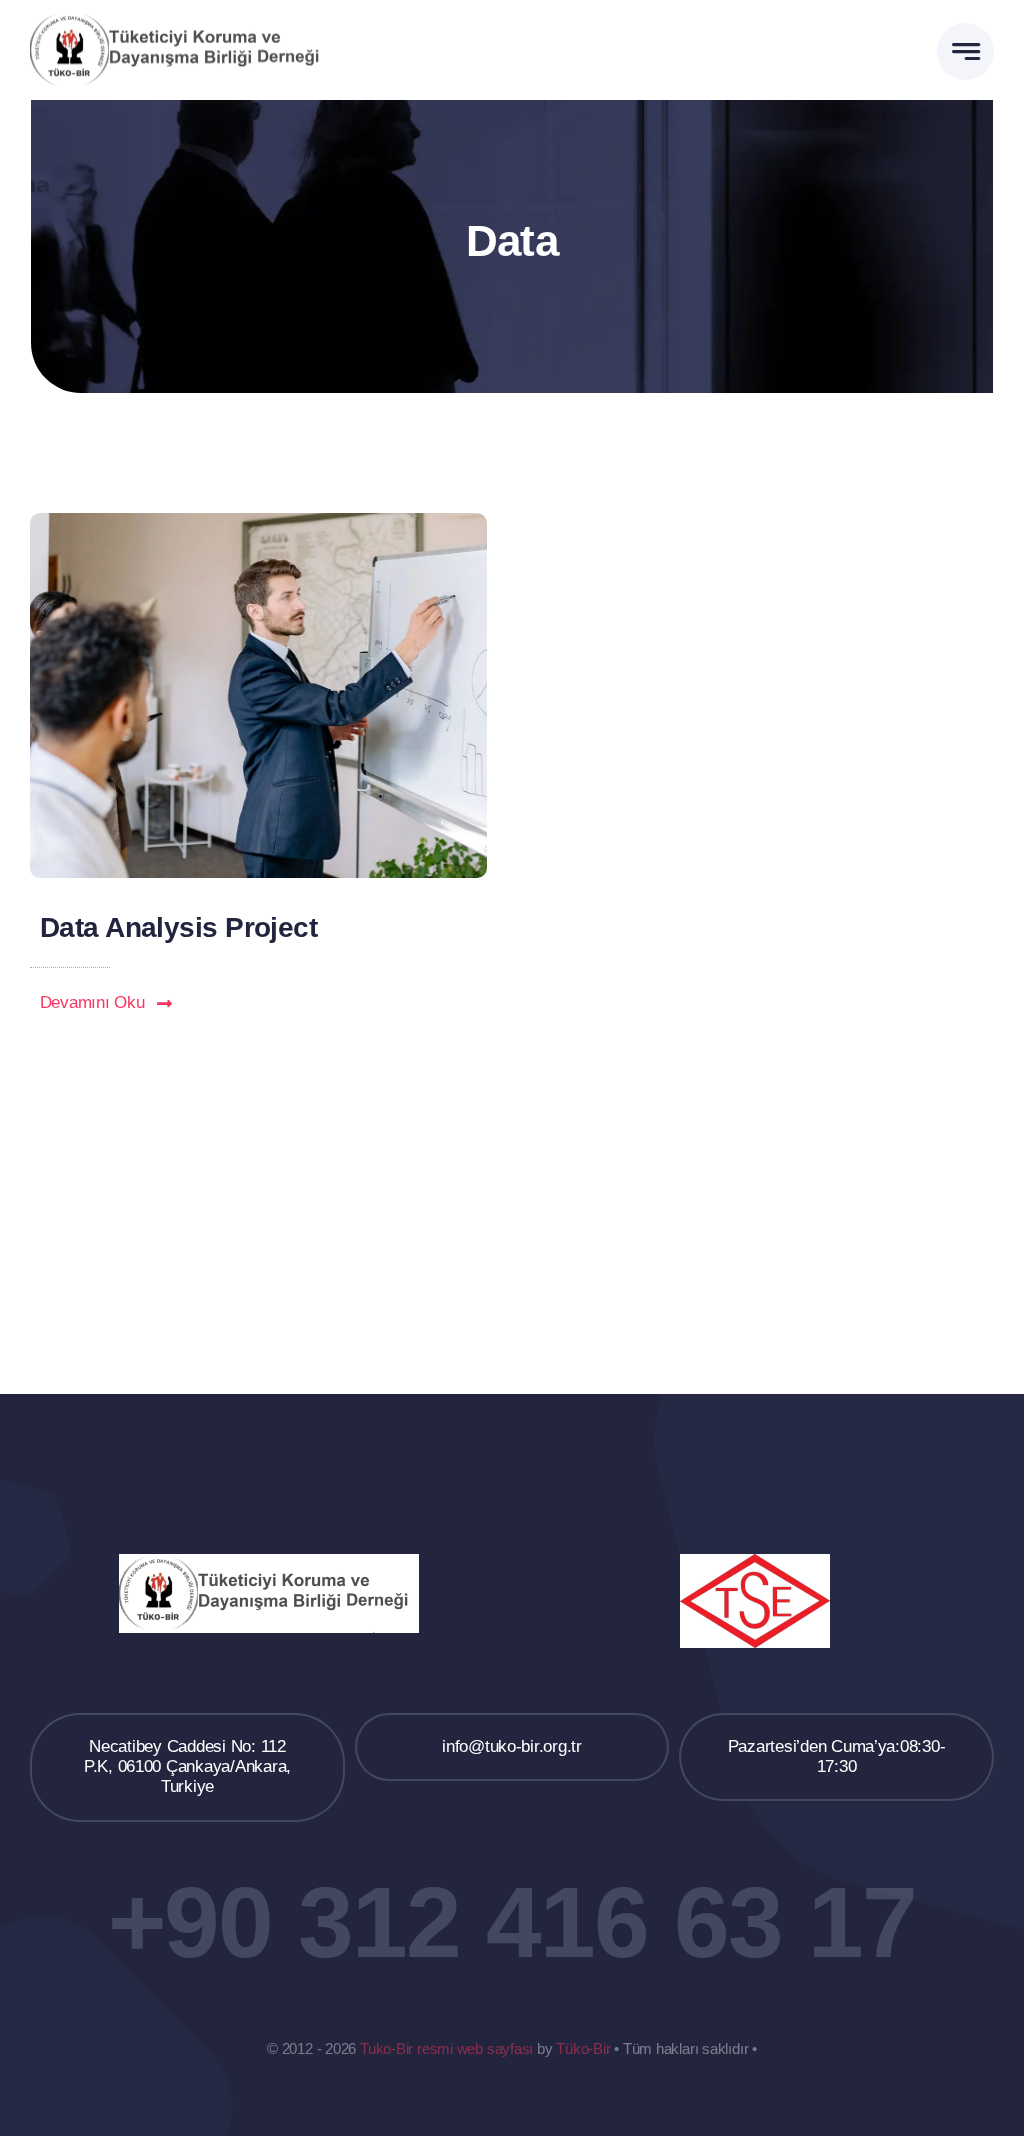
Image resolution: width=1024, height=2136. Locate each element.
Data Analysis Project (178, 927)
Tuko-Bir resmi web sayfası (446, 2048)
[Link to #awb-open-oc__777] (965, 51)
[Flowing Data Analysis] (258, 521)
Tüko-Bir (583, 2048)
